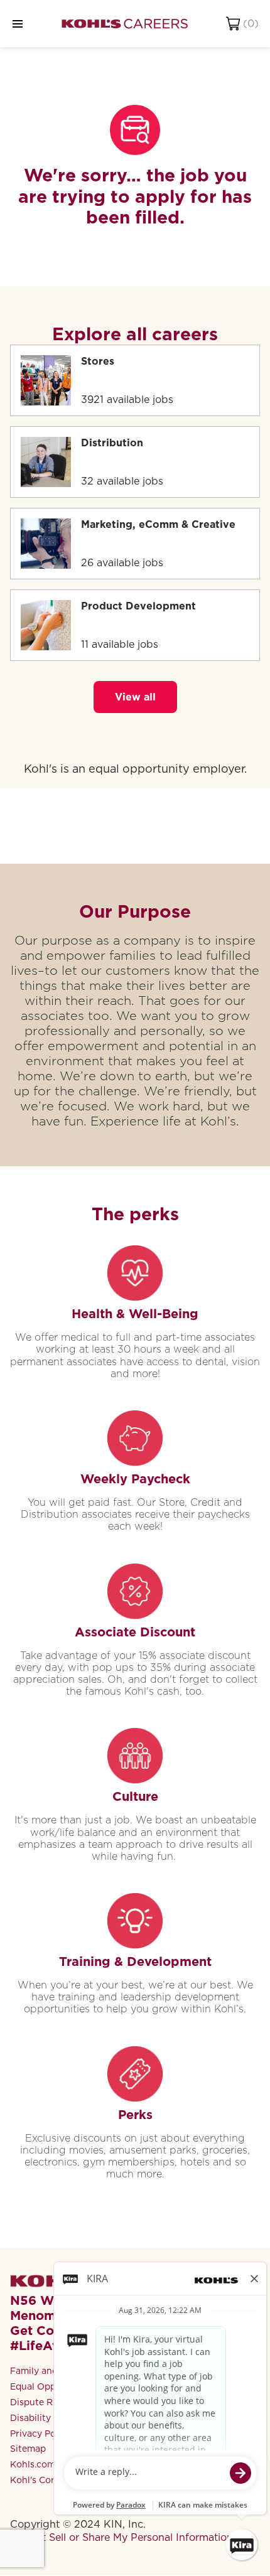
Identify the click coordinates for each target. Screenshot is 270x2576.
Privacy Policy (40, 2434)
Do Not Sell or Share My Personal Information (121, 2537)
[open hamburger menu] (18, 24)
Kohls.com (33, 2464)
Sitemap (28, 2449)
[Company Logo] (125, 24)
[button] (135, 697)
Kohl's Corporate (47, 2480)
